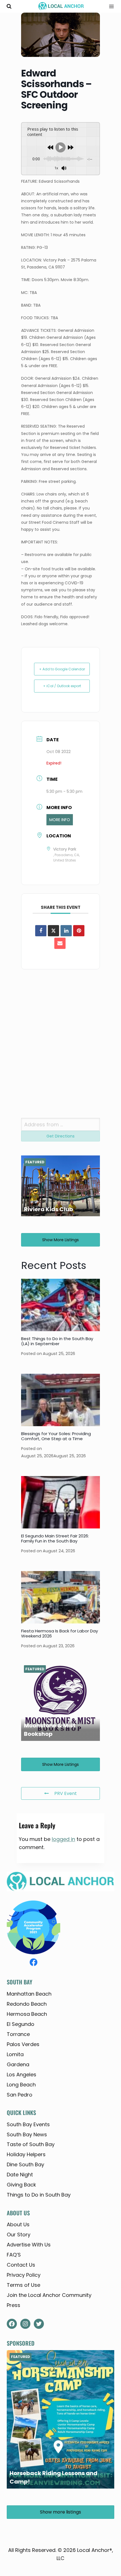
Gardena (18, 2064)
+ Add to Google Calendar (62, 669)
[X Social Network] (53, 931)
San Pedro (20, 2095)
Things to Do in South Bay (39, 2195)
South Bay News (27, 2134)
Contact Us (21, 2265)
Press (14, 2305)
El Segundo (21, 2024)
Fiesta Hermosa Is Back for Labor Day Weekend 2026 (60, 1633)
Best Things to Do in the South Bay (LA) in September (57, 1341)
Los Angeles (22, 2075)
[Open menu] (109, 6)
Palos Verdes (23, 2044)
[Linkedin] (66, 931)
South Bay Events (28, 2124)
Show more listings (60, 1240)
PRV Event (66, 1793)
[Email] (60, 943)
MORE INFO (60, 820)
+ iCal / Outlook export (62, 686)
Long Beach (21, 2085)
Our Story (19, 2235)
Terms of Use (23, 2285)
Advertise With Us (29, 2245)
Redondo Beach (27, 2004)
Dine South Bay (25, 2164)
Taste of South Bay (31, 2144)
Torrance (18, 2034)
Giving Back (21, 2185)
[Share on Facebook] (41, 931)
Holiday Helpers (26, 2154)
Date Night (20, 2175)
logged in (63, 1839)
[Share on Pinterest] (79, 931)
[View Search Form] (9, 6)
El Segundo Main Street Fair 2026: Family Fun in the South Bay (55, 1538)
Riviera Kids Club (49, 1209)
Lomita (15, 2054)
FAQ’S (14, 2255)
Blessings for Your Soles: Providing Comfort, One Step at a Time (56, 1436)
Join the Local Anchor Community (49, 2295)
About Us (18, 2224)
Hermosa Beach (27, 2014)
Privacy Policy (24, 2275)
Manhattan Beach (29, 1994)
